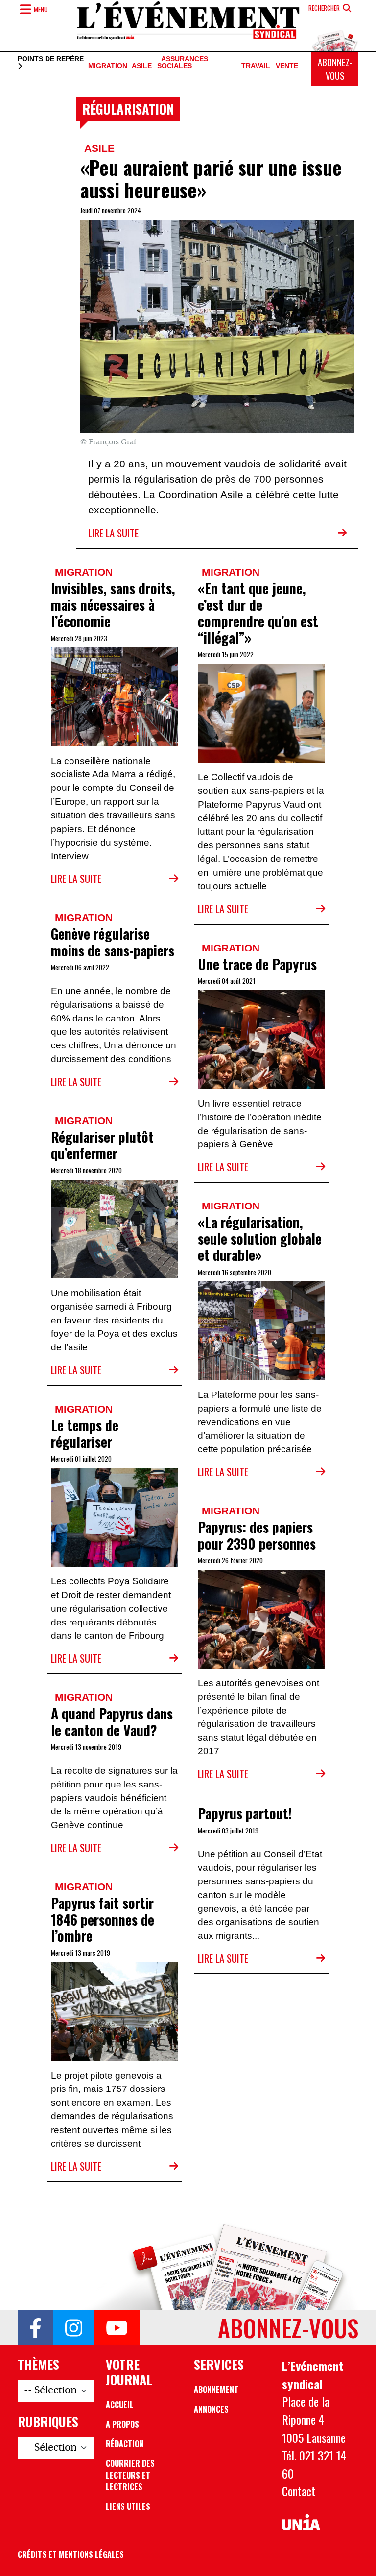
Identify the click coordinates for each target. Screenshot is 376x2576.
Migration (108, 66)
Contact (299, 2491)
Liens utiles (128, 2506)
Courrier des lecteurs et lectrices (130, 2475)
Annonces (211, 2409)
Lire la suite (113, 533)
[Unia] (301, 2522)
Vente (287, 66)
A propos (122, 2424)
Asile (142, 66)
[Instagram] (74, 2328)
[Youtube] (117, 2328)
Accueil (120, 2405)
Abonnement (216, 2390)
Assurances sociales (183, 63)
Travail (256, 66)
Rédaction (125, 2444)
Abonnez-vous (335, 69)
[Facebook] (35, 2328)
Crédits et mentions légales (71, 2554)
